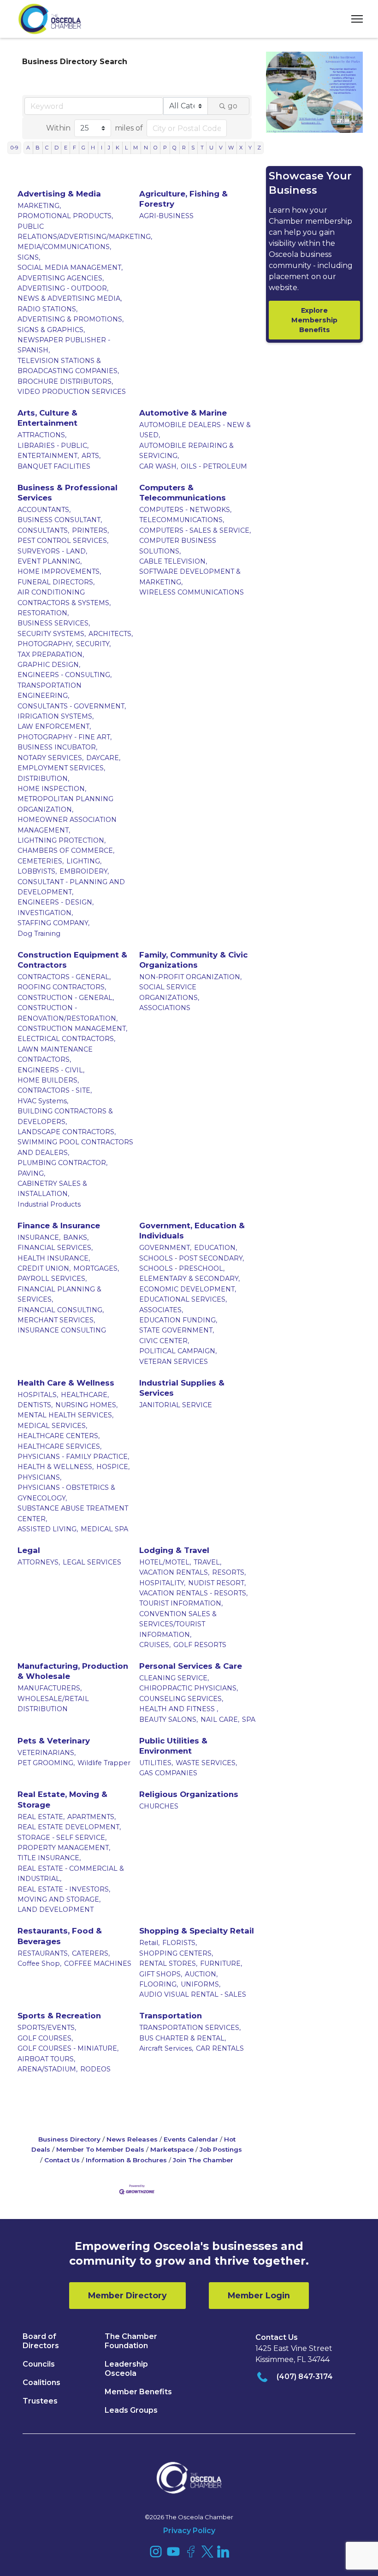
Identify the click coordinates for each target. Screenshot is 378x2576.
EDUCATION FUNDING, (178, 1320)
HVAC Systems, (43, 1101)
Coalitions (41, 2383)
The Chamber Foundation (131, 2341)
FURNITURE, (221, 1963)
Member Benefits (138, 2392)
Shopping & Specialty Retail (197, 1931)
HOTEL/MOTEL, (165, 1562)
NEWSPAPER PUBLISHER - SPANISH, (64, 345)
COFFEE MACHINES (98, 1963)
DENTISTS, (35, 1405)
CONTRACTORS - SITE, (55, 1090)
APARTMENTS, (92, 1817)
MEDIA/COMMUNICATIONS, (64, 247)
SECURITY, (93, 644)
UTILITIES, (156, 1763)
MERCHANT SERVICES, (56, 1320)
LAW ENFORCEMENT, (54, 726)
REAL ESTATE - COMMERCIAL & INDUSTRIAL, (71, 1874)
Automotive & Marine (183, 413)
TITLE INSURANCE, (49, 1858)
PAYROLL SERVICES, (52, 1279)
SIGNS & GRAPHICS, (51, 330)
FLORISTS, (180, 1943)
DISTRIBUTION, (43, 779)
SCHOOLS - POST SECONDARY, (192, 1258)
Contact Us (62, 2160)
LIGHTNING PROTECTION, (62, 840)
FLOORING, (159, 1984)
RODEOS (95, 2069)
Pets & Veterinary (54, 1741)
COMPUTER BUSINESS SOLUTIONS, (178, 546)
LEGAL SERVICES (92, 1562)
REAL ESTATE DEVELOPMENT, (69, 1827)
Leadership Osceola (126, 2369)
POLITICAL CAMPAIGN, (178, 1351)
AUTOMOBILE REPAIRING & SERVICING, (186, 451)
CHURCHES (159, 1806)
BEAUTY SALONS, (168, 1719)
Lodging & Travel (174, 1550)
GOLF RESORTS (200, 1645)
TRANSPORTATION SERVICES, (190, 2028)
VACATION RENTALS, (174, 1572)
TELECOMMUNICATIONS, (182, 520)
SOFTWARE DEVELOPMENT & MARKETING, (190, 577)
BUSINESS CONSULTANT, (60, 520)
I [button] (102, 148)
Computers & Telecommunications (183, 493)
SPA (249, 1719)
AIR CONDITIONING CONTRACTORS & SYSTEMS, (64, 597)
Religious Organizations (189, 1794)
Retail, (149, 1943)
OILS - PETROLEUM (214, 466)
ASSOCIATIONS (165, 1008)
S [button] (193, 148)
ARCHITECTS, (111, 634)
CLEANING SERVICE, (174, 1678)
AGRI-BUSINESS (166, 216)
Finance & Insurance (59, 1226)
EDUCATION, (216, 1248)
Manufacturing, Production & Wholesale (73, 1671)
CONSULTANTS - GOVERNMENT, (72, 706)
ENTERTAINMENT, (48, 456)
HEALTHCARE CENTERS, (59, 1436)
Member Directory (127, 2295)
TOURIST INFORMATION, (181, 1603)
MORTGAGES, (96, 1268)
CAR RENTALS (220, 2048)
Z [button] (259, 148)
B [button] (38, 148)
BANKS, (76, 1237)
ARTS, (91, 456)
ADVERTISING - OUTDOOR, (63, 288)
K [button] (118, 148)
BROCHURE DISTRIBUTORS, (65, 381)
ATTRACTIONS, (42, 435)
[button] (354, 19)
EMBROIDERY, (84, 871)
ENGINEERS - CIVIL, (51, 1070)
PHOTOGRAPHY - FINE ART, (65, 737)
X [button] (241, 148)
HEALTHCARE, (85, 1395)
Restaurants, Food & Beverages (60, 1936)
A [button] (28, 148)
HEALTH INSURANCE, (54, 1258)
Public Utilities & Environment (173, 1746)
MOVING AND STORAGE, (59, 1899)
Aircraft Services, (166, 2048)
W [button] (231, 148)
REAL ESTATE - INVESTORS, (64, 1889)
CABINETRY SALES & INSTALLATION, (52, 1189)
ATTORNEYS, (39, 1562)
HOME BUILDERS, (48, 1080)
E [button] (66, 148)
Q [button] (174, 148)
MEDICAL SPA (104, 1529)
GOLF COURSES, (45, 2038)
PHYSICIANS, (39, 1477)
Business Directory (69, 2139)
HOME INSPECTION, (52, 789)
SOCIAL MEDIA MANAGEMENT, (70, 268)
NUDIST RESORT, (217, 1583)
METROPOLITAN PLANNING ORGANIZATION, (65, 804)
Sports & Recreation (59, 2016)
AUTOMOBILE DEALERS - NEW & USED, (195, 430)
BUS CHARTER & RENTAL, (183, 2038)
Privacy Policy (189, 2531)
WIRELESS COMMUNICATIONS (192, 592)
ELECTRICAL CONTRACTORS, (66, 1039)
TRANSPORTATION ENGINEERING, (50, 690)
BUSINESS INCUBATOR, (57, 747)
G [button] (83, 148)
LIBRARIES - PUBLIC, (53, 446)
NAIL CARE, (220, 1719)
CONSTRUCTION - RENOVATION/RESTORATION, (68, 1013)
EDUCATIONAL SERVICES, (183, 1299)
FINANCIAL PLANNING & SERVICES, (59, 1294)
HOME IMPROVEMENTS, (59, 571)
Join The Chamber (203, 2160)
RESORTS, (229, 1572)
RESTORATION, (43, 613)
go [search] (233, 106)
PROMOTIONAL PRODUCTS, (65, 216)
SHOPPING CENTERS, (176, 1953)
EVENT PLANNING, (50, 561)
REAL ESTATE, (41, 1817)
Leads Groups (131, 2410)
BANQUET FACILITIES (54, 466)
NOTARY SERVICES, (50, 758)
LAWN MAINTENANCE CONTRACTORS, (55, 1054)
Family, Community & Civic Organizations (193, 960)
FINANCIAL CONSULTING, (61, 1310)
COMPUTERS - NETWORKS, (185, 510)
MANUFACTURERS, (50, 1688)
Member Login (259, 2295)
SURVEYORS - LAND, (52, 551)
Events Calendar (191, 2139)
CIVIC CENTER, (164, 1341)
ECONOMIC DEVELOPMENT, (188, 1289)
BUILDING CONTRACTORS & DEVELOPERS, (65, 1116)
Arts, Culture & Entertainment (47, 418)
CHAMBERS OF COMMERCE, (66, 851)
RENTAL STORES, (168, 1963)
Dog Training (39, 934)
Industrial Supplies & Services (182, 1388)
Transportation (171, 2016)
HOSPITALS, (38, 1395)
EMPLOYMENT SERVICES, (61, 768)
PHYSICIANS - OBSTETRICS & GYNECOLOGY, (66, 1493)
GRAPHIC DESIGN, (49, 665)
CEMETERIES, (41, 861)
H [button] (93, 148)
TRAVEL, (207, 1562)
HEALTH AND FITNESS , (179, 1709)
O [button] (156, 148)
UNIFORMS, (201, 1984)
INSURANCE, (39, 1237)
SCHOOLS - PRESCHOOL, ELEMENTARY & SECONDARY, (189, 1273)
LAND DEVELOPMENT (56, 1910)
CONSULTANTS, (43, 530)
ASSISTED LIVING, (48, 1529)
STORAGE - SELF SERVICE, (62, 1838)
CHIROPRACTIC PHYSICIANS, (189, 1688)
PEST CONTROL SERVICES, (63, 541)
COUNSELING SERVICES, (181, 1699)
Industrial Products (49, 1204)
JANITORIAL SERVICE (176, 1405)
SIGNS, (29, 257)
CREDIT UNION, (44, 1268)
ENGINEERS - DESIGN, (56, 902)
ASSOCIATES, (161, 1310)
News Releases (132, 2139)
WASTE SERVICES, (206, 1763)
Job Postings (221, 2149)
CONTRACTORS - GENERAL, (64, 977)
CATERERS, (91, 1953)
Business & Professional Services (68, 493)
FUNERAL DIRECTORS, (56, 582)
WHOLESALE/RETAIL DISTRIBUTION (53, 1704)
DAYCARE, (103, 758)
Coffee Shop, (39, 1963)
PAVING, (31, 1173)
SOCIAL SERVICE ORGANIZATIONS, (169, 992)
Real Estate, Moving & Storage (62, 1799)
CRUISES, (155, 1645)
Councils (39, 2364)
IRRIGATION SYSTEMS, (56, 716)
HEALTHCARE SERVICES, (59, 1446)
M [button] (136, 148)
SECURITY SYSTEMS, (52, 634)
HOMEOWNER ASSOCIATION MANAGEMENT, (67, 825)
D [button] (56, 148)
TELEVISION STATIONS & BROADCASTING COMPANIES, (68, 366)
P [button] (165, 148)
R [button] (184, 148)
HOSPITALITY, (162, 1583)
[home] (50, 19)
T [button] (202, 148)
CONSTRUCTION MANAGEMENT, (72, 1029)
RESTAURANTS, (43, 1953)
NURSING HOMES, (86, 1405)
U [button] (211, 148)
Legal (29, 1550)
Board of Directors (41, 2341)
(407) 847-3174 (305, 2377)
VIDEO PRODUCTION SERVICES (72, 392)
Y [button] (250, 148)
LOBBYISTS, (37, 871)
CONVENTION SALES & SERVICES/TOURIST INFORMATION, (178, 1624)
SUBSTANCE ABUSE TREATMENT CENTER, (73, 1513)
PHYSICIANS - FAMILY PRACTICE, (73, 1457)
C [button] (47, 148)
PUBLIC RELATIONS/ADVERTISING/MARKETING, (85, 232)
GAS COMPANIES (168, 1773)
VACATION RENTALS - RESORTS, (193, 1593)
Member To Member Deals (100, 2149)
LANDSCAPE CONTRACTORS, (67, 1132)
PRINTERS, (90, 530)
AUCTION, (201, 1974)
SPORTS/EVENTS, (47, 2028)
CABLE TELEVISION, (173, 561)
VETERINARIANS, (47, 1753)
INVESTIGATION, (45, 913)
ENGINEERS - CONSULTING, (65, 675)
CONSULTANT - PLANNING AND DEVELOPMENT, (71, 887)
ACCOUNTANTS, (44, 510)
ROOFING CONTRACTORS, (62, 987)
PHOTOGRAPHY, (45, 644)
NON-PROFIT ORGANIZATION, (190, 977)
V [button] (221, 148)
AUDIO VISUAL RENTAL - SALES (193, 1994)
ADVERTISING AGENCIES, (61, 278)
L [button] (126, 148)
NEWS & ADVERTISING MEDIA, (70, 298)
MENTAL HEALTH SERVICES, (65, 1415)
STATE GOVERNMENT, (177, 1330)
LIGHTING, (84, 861)
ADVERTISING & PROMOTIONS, (71, 319)
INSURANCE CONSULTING (62, 1330)
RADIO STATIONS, (47, 309)
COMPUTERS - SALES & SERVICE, (195, 530)
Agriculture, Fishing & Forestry (183, 199)
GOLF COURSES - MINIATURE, (68, 2048)
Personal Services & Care (191, 1666)
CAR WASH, (159, 466)
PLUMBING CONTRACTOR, (62, 1163)
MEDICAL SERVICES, (52, 1426)
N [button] (146, 148)
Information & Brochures (126, 2160)
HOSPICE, (113, 1467)
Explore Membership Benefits (314, 320)
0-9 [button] (14, 148)
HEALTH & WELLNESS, (56, 1467)
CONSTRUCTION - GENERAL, (66, 998)
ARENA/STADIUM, (47, 2069)
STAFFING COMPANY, (53, 923)
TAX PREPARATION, (51, 654)
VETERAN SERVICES (174, 1362)
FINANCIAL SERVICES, (55, 1248)
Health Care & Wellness (66, 1383)
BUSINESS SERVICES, (54, 623)
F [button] (74, 148)
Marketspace (172, 2149)
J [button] (109, 148)
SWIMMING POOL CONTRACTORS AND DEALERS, (75, 1147)
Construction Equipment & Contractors (72, 960)
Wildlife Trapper (104, 1763)
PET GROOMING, (46, 1763)
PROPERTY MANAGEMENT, (64, 1848)
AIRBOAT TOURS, (46, 2059)
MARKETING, (39, 206)
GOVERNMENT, (165, 1248)
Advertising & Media (59, 194)
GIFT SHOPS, (161, 1974)
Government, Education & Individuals (192, 1231)
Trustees (40, 2401)
